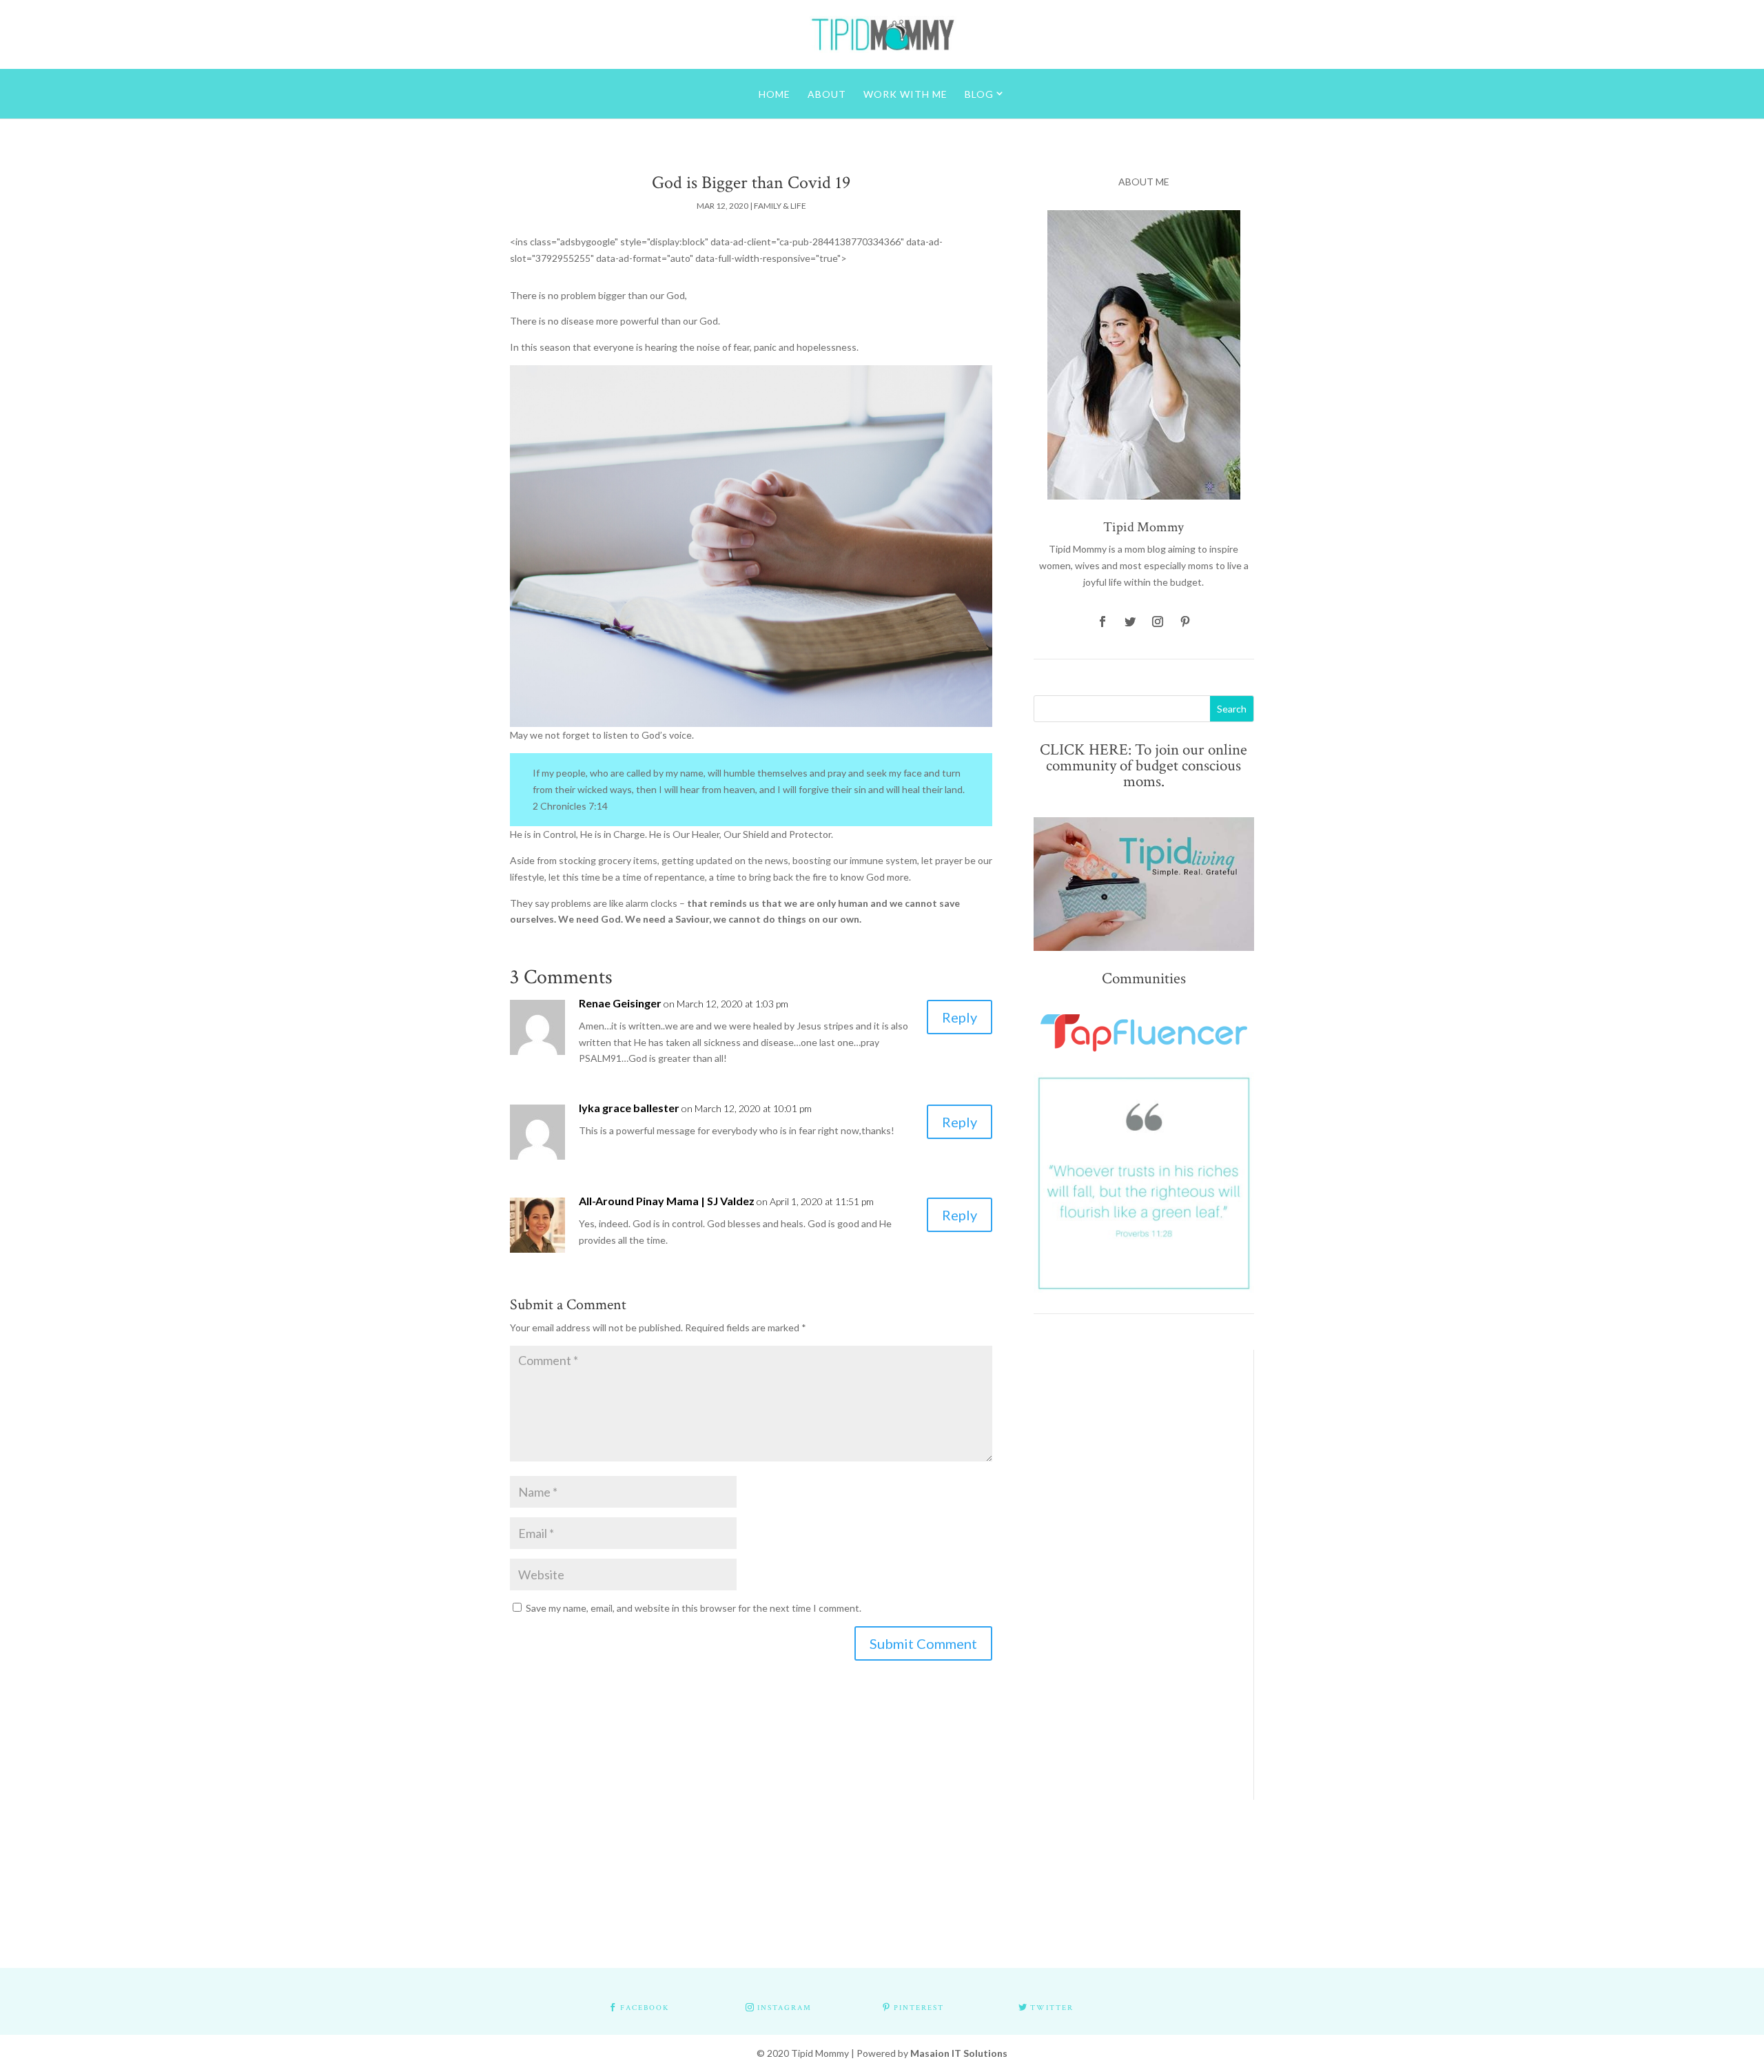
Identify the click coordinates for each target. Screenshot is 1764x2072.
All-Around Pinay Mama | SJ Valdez (667, 1201)
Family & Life (780, 206)
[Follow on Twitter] (1130, 622)
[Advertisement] (1133, 1557)
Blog (979, 94)
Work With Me (905, 94)
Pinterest (919, 2008)
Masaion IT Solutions (959, 2053)
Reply (960, 1017)
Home (775, 94)
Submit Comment (923, 1643)
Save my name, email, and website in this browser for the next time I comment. (694, 1608)
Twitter (1052, 2008)
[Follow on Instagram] (1158, 622)
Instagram (784, 2008)
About (827, 94)
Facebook (645, 2008)
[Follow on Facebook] (1102, 622)
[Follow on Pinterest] (1185, 622)
